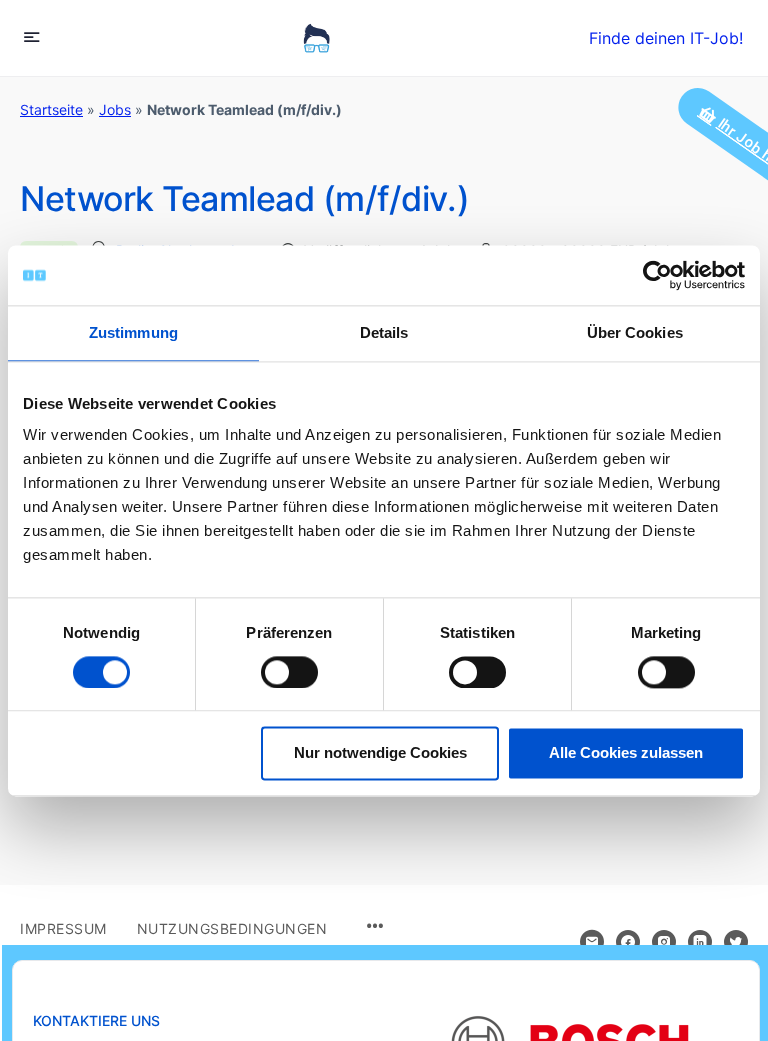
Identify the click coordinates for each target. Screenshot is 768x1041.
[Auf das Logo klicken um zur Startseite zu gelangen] (316, 38)
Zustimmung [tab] (133, 332)
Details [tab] (384, 332)
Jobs (115, 109)
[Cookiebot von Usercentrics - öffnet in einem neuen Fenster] (657, 275)
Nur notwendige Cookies (380, 753)
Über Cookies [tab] (635, 332)
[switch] (289, 672)
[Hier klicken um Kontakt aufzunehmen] (592, 942)
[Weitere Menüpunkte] (375, 927)
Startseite (51, 109)
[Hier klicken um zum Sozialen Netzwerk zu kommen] (628, 942)
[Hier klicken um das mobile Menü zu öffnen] (32, 36)
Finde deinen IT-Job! (666, 38)
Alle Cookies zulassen (626, 753)
